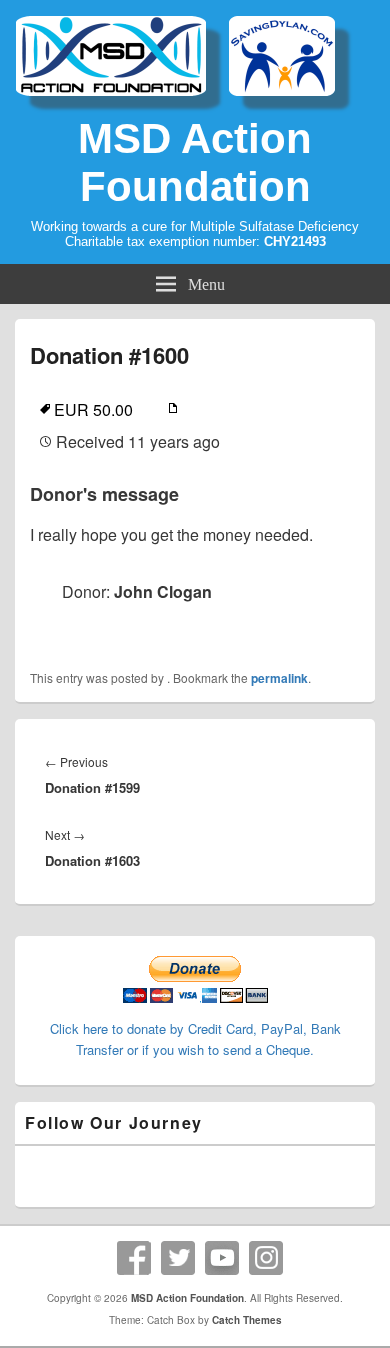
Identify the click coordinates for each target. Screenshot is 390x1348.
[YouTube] (222, 1258)
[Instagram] (266, 1258)
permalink (279, 678)
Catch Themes (247, 1320)
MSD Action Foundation (195, 162)
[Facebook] (134, 1258)
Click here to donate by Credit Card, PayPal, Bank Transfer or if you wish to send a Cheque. (195, 1039)
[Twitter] (178, 1258)
